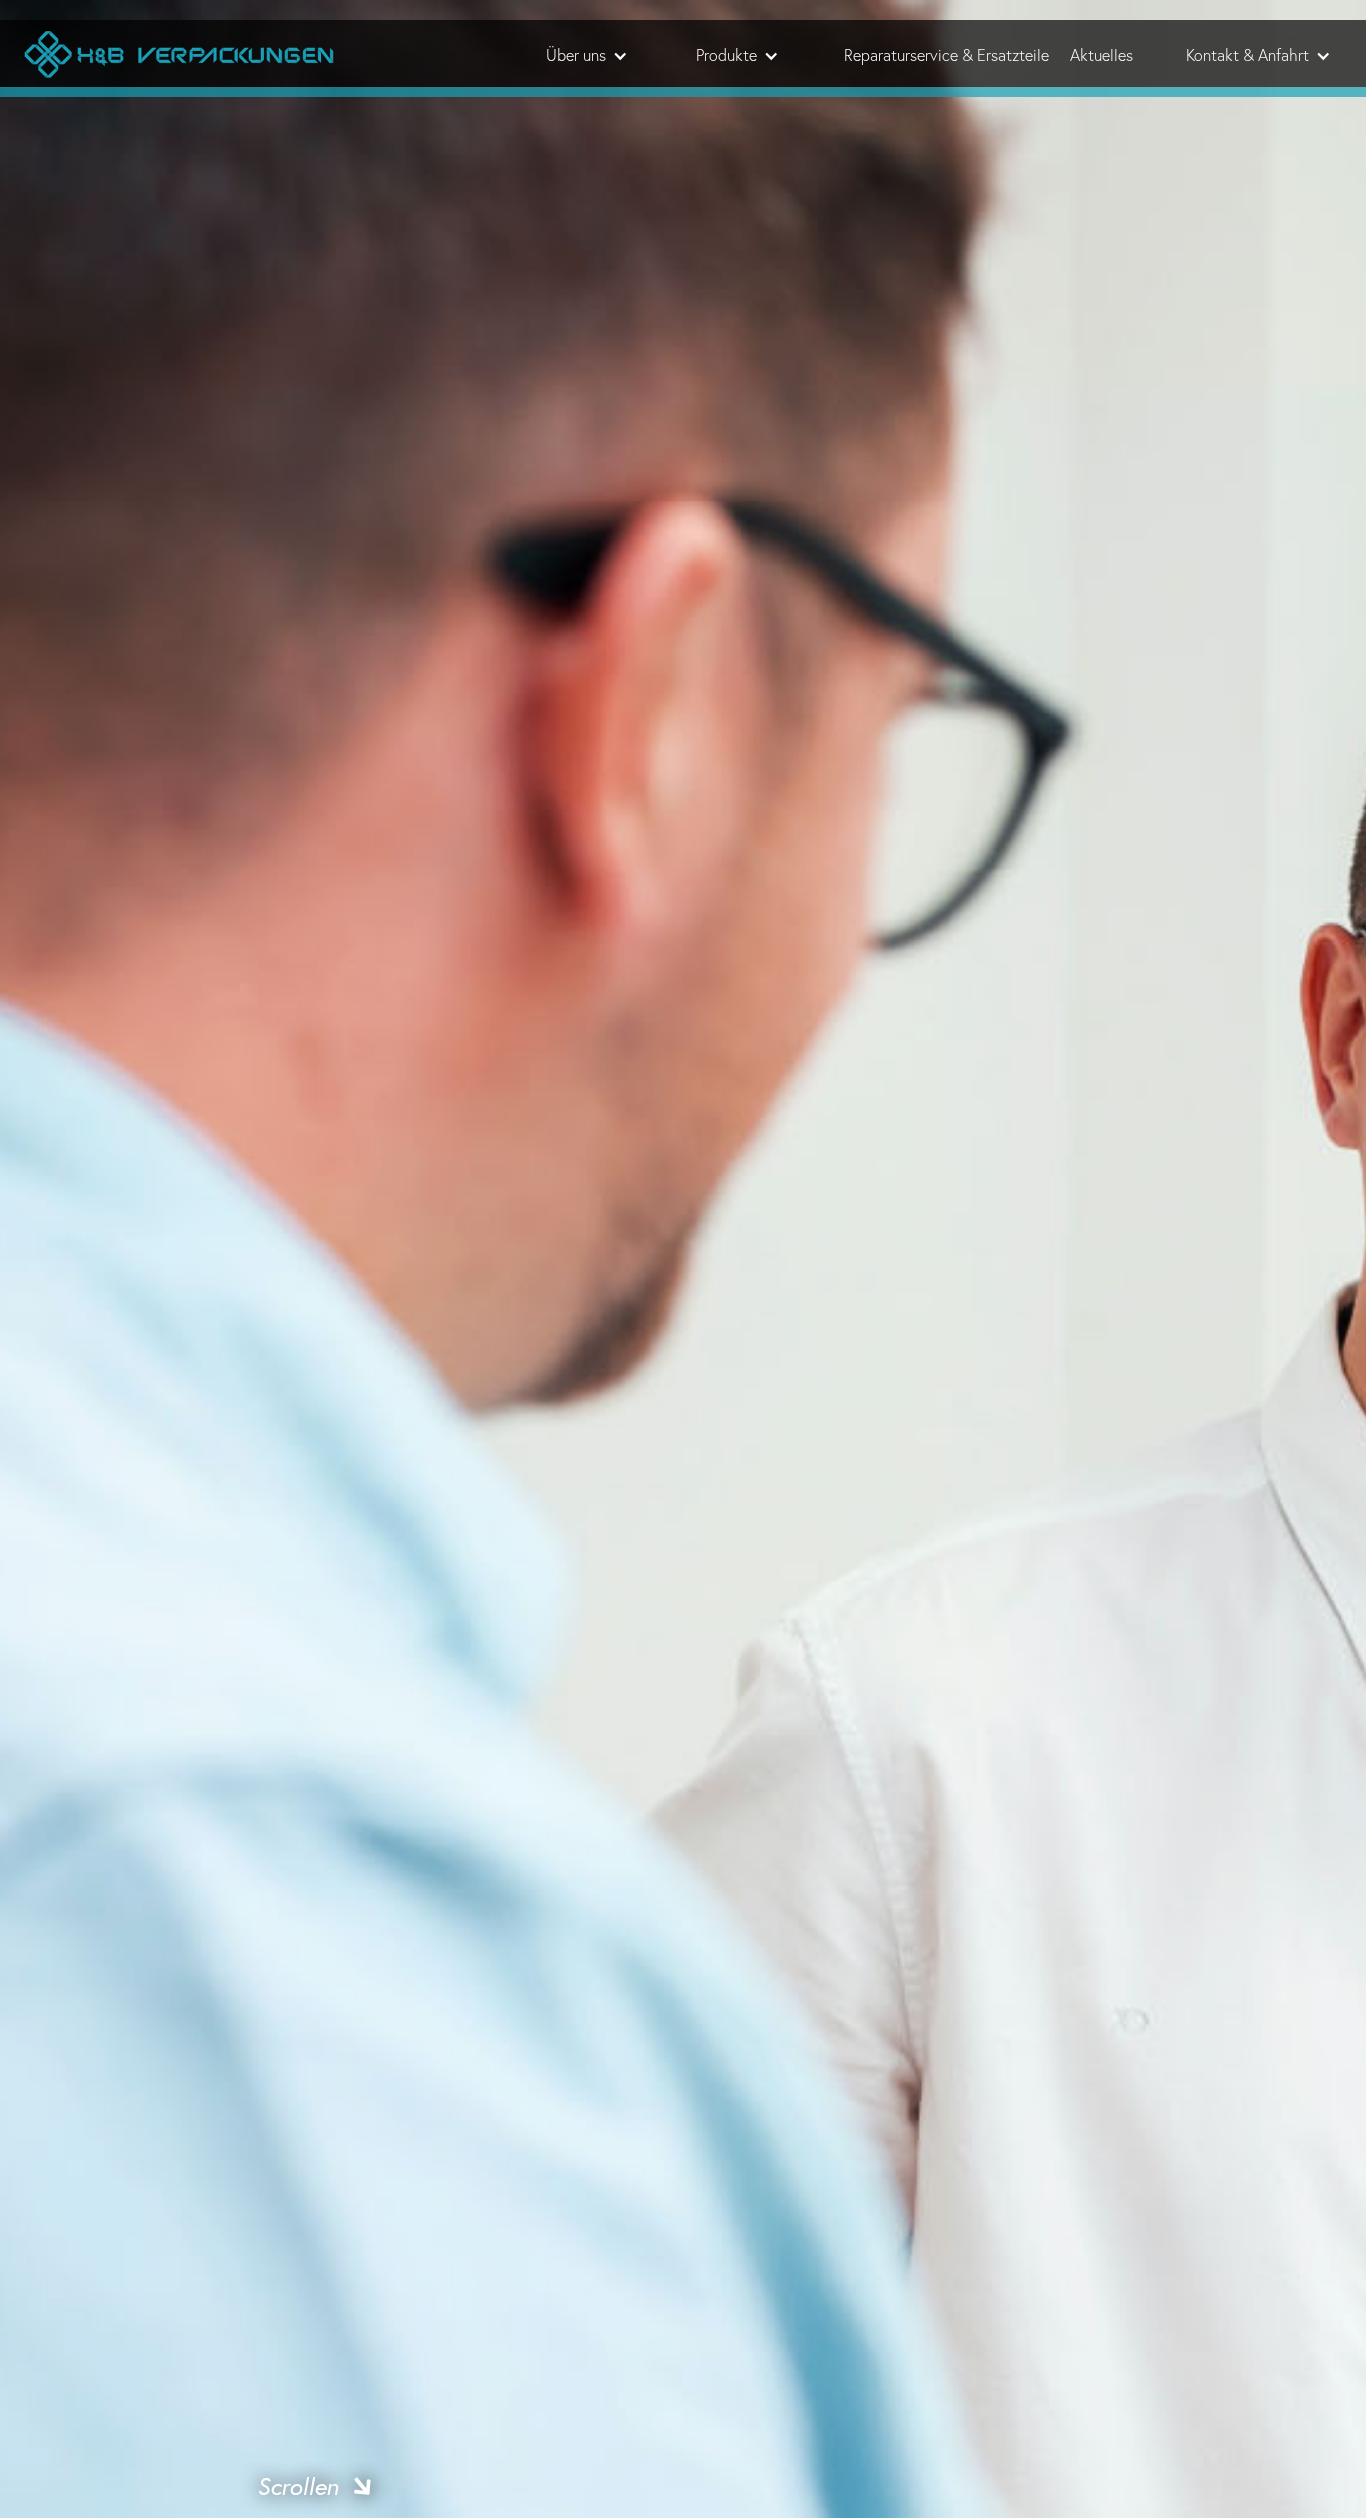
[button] (585, 55)
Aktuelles (1101, 55)
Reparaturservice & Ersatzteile (946, 55)
